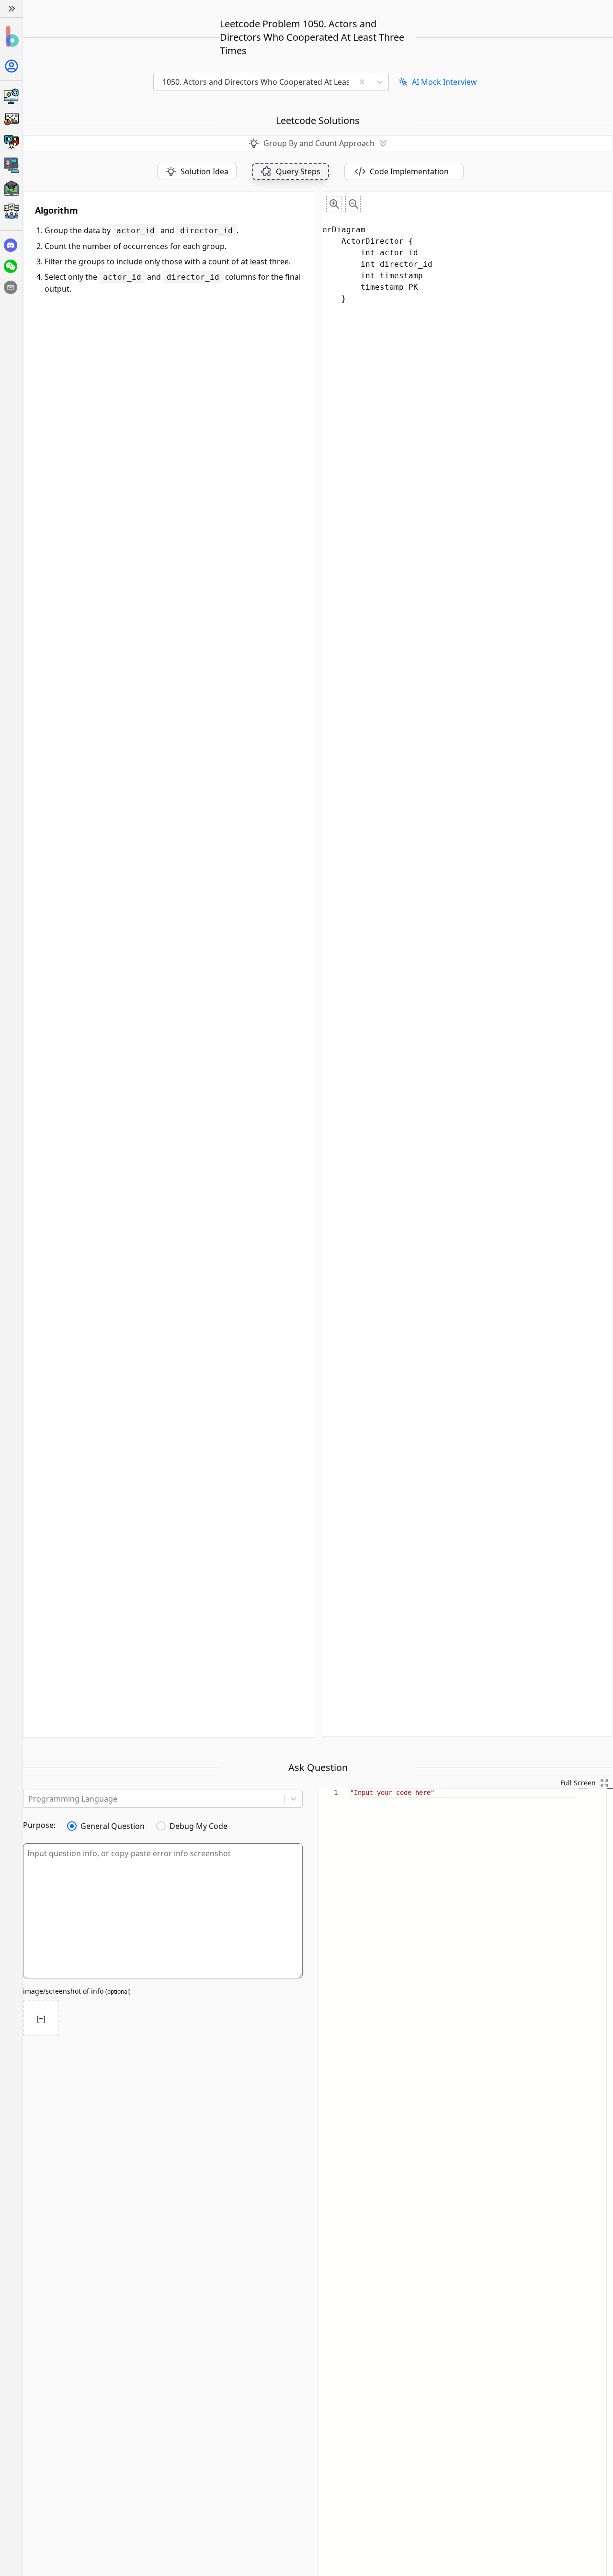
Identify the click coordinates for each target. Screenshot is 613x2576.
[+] (41, 2019)
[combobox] (257, 82)
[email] (11, 287)
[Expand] (11, 9)
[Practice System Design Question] (11, 96)
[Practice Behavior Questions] (11, 142)
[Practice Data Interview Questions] (11, 119)
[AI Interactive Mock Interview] (11, 165)
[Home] (11, 37)
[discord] (11, 245)
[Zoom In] (334, 204)
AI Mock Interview (444, 82)
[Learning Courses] (11, 188)
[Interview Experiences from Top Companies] (11, 211)
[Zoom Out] (353, 204)
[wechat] (11, 266)
